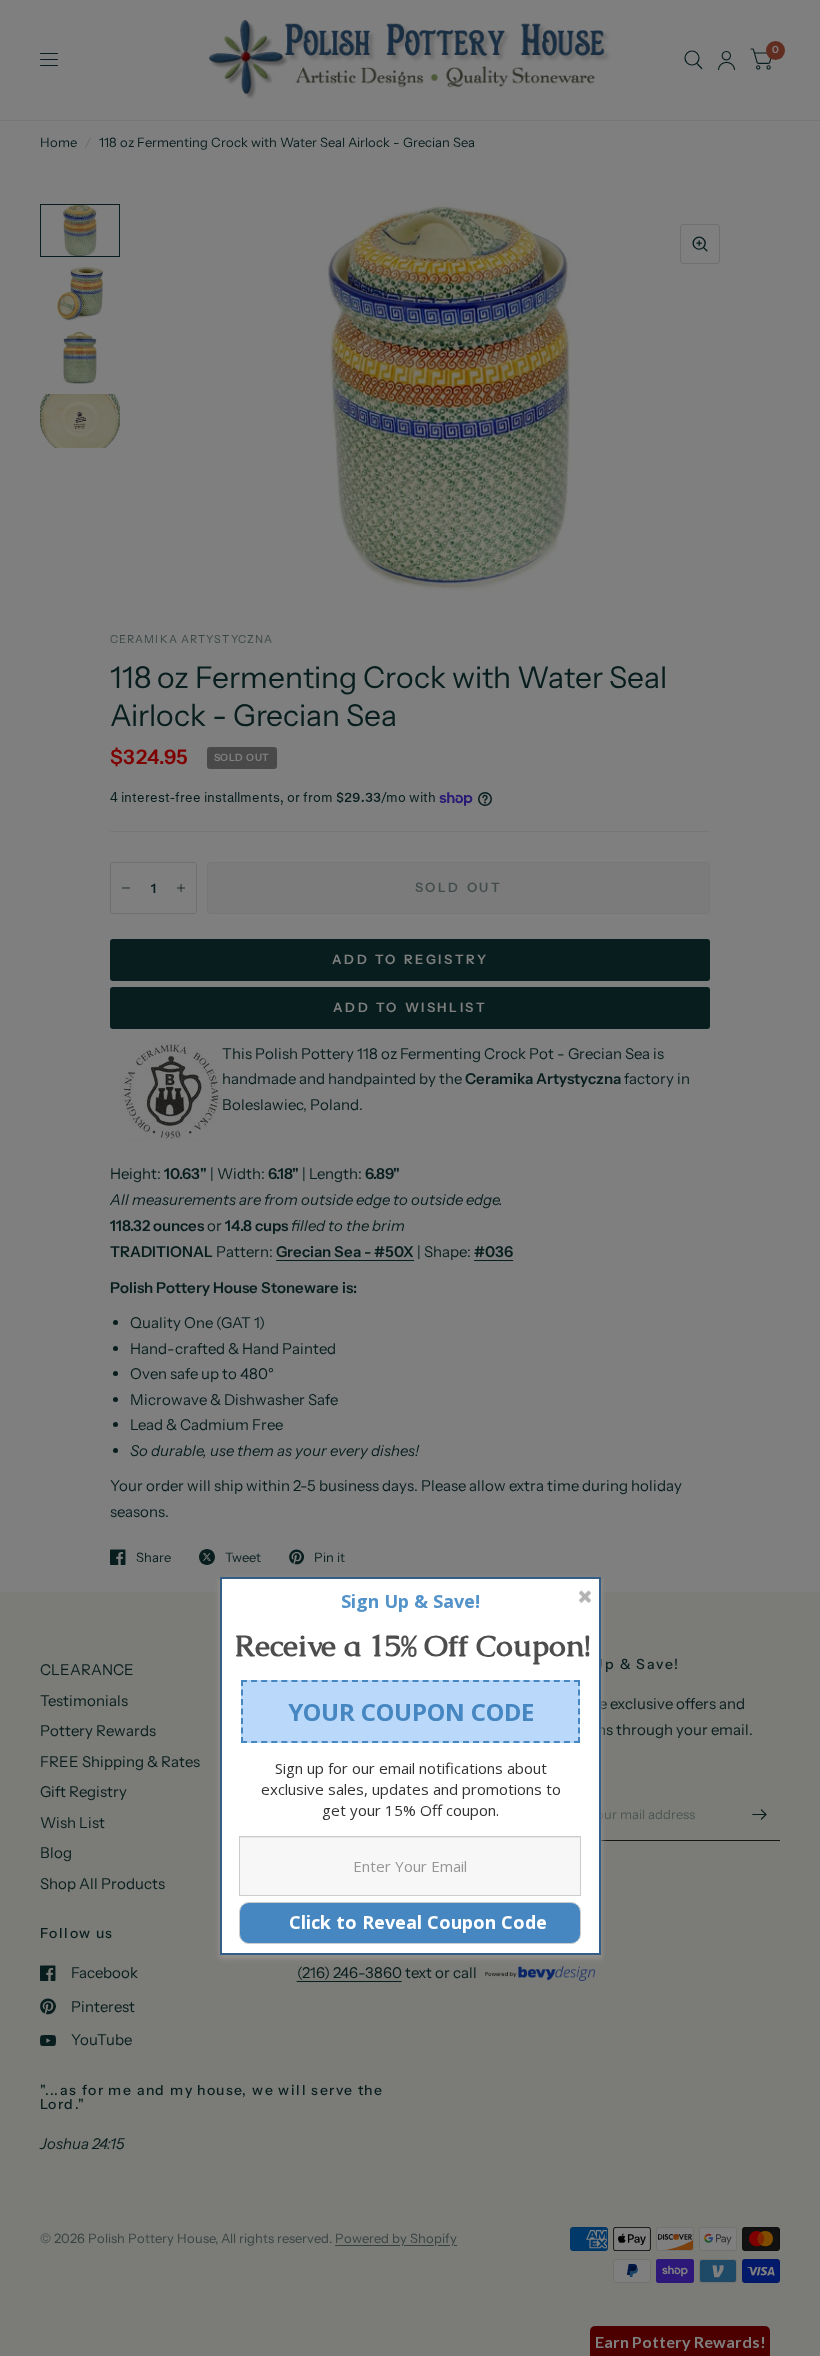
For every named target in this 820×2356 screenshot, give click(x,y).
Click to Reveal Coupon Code (410, 1922)
